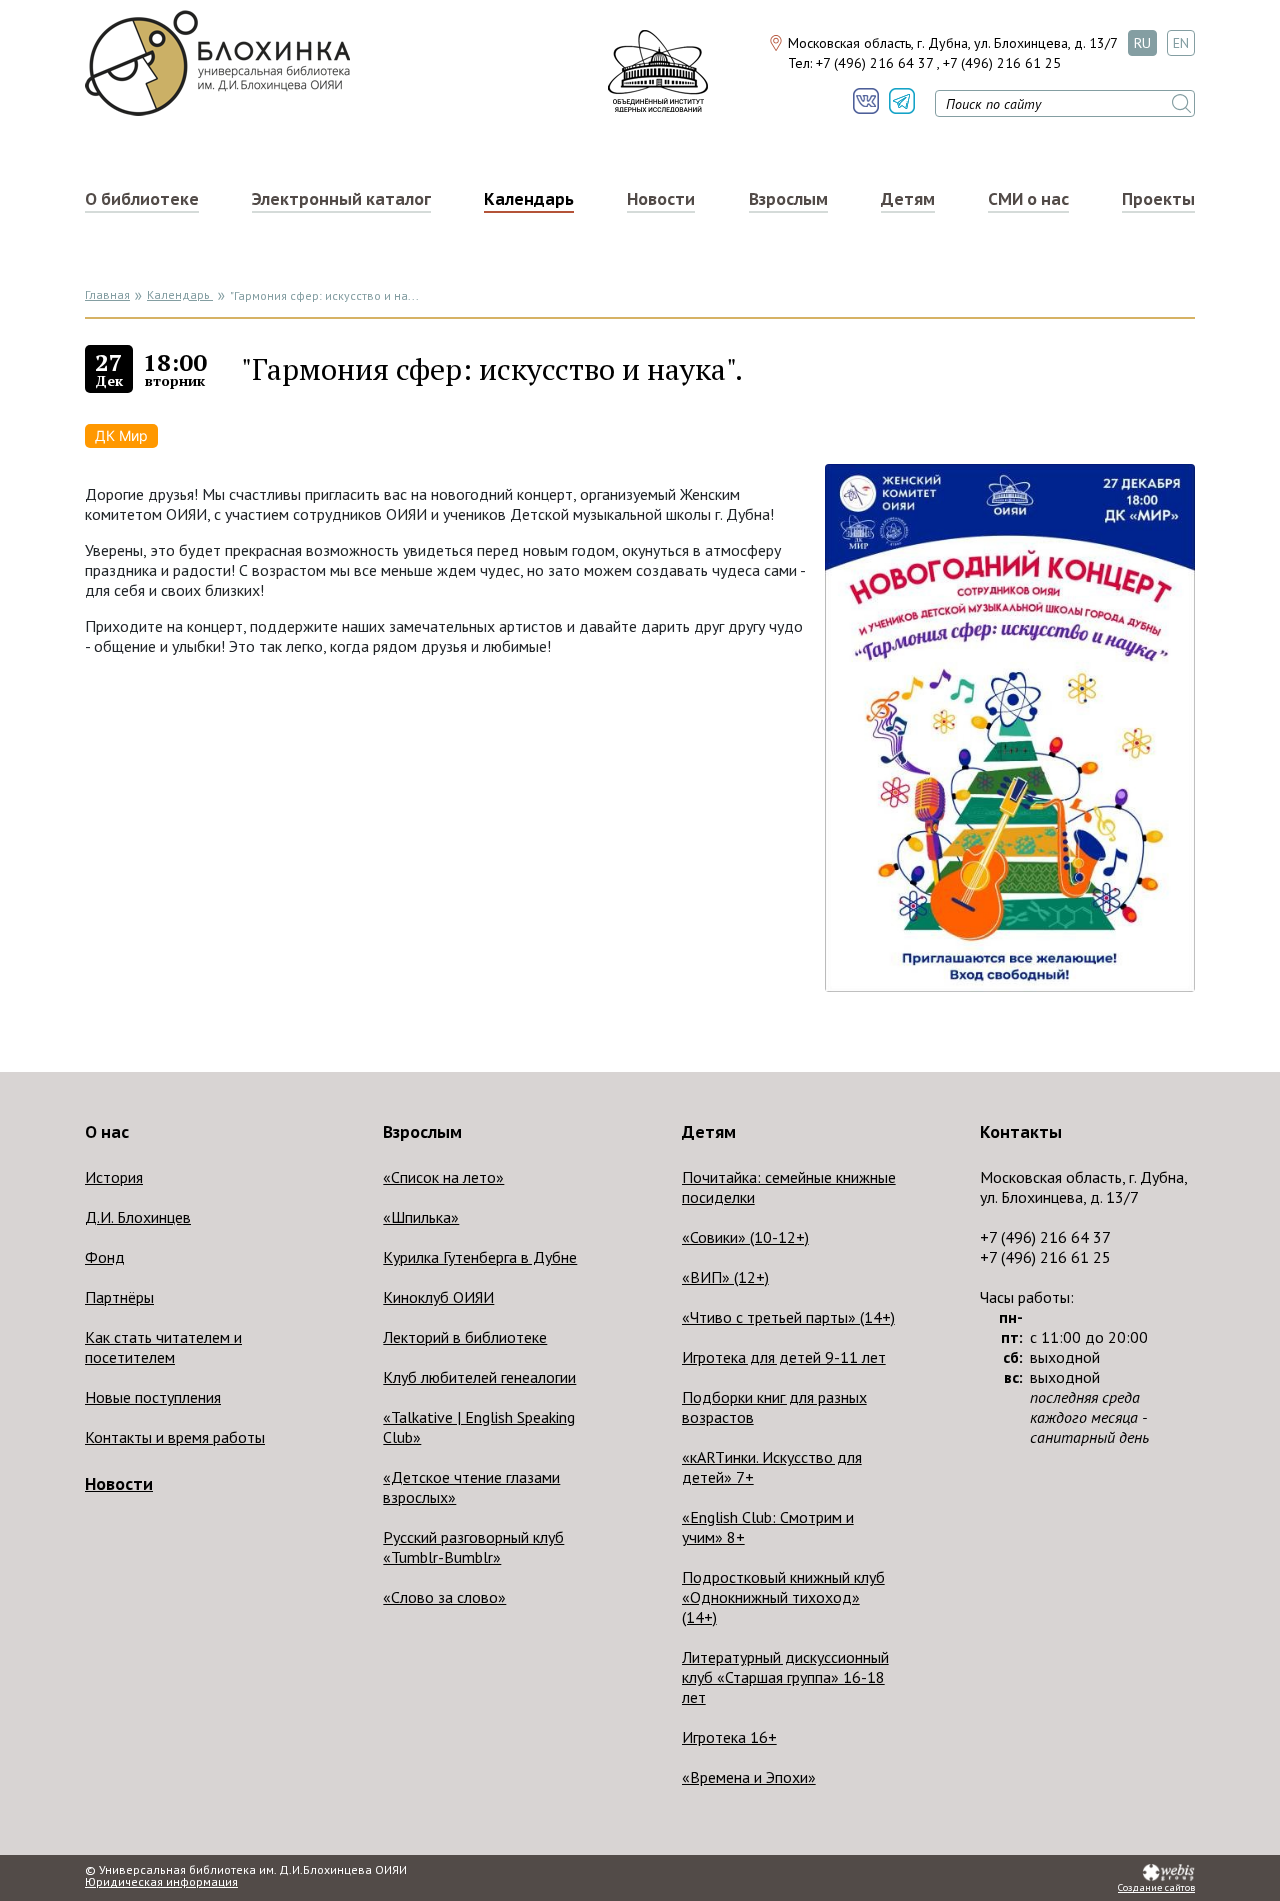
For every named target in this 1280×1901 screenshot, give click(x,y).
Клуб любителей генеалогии (479, 1377)
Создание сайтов (1156, 1888)
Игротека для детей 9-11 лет (784, 1357)
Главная (107, 294)
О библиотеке (142, 199)
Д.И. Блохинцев (138, 1217)
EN (1181, 43)
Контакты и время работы (175, 1437)
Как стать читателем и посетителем (163, 1347)
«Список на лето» (443, 1177)
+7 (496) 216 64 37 (874, 63)
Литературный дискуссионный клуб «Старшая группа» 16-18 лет (785, 1677)
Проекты (1158, 199)
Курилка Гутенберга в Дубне (480, 1257)
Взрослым (788, 199)
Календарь (529, 199)
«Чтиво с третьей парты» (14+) (788, 1317)
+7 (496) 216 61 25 (1002, 63)
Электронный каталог (341, 199)
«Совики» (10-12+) (745, 1237)
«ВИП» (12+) (725, 1277)
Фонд (105, 1257)
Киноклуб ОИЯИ (438, 1297)
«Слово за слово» (444, 1597)
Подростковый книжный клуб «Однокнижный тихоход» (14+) (783, 1597)
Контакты (1021, 1132)
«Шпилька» (421, 1217)
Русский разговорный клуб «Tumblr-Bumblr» (473, 1547)
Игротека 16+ (729, 1737)
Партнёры (119, 1297)
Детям (908, 199)
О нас (107, 1132)
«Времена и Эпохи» (749, 1777)
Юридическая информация (161, 1882)
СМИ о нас (1028, 199)
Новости (661, 199)
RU (1142, 43)
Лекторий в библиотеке (465, 1337)
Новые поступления (153, 1397)
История (114, 1177)
